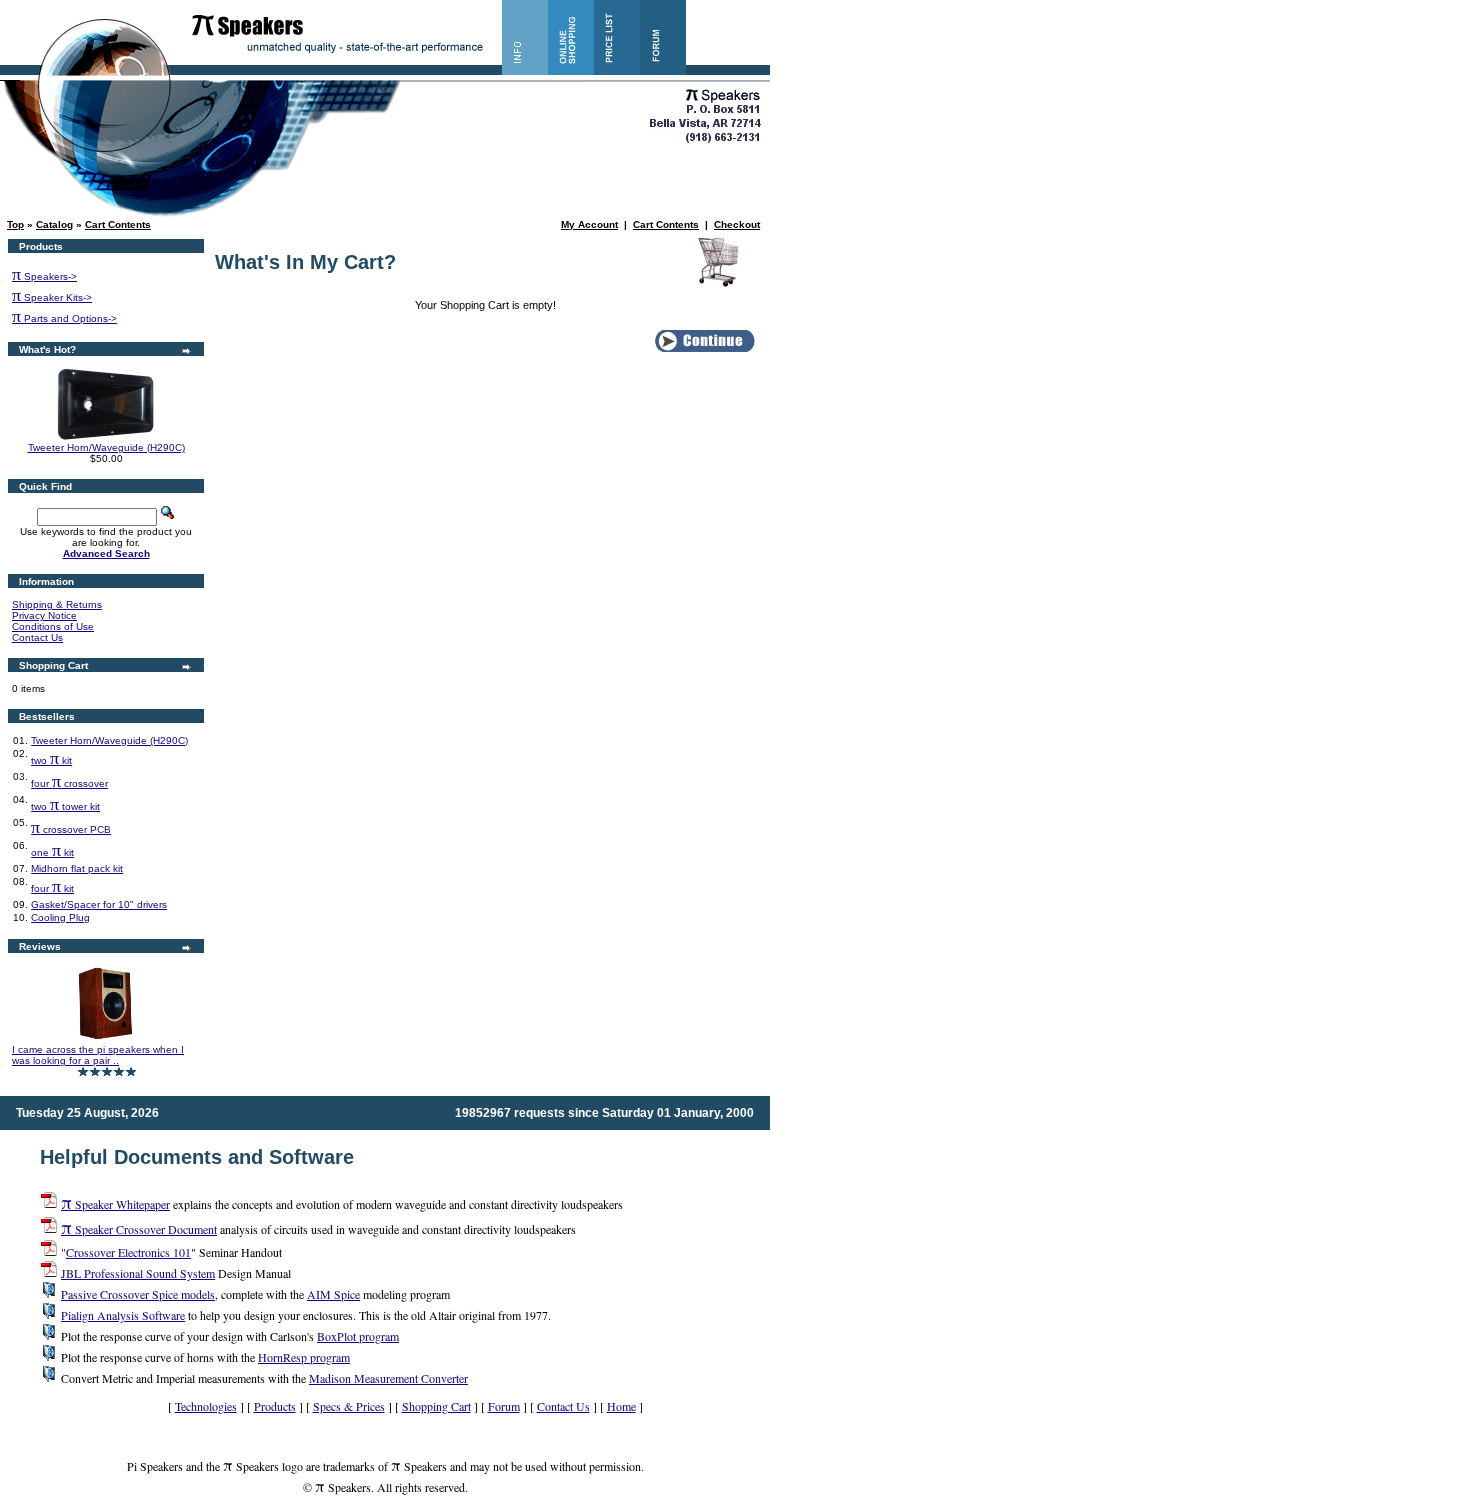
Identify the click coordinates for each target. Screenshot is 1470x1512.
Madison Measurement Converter (388, 1378)
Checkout (737, 224)
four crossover (69, 783)
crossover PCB (71, 829)
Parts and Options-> (64, 318)
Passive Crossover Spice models (138, 1294)
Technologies (206, 1406)
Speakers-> (44, 276)
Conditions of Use (53, 626)
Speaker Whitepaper (115, 1204)
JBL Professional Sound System (138, 1273)
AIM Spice (333, 1294)
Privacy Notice (44, 615)
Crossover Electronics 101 (128, 1252)
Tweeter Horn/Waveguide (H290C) (106, 447)
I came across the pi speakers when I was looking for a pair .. (98, 1055)
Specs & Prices (349, 1406)
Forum (504, 1406)
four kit (52, 888)
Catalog (54, 224)
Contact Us (37, 637)
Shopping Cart (436, 1406)
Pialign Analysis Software (123, 1315)
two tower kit (65, 806)
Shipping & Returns (57, 604)
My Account (589, 224)
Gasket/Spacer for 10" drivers (99, 904)
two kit (51, 760)
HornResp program (304, 1357)
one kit (52, 852)
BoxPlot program (358, 1336)
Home (621, 1406)
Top (15, 224)
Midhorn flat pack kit (77, 868)
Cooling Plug (60, 917)
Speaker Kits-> (52, 297)
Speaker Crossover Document (139, 1229)
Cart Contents (118, 224)
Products (275, 1406)
